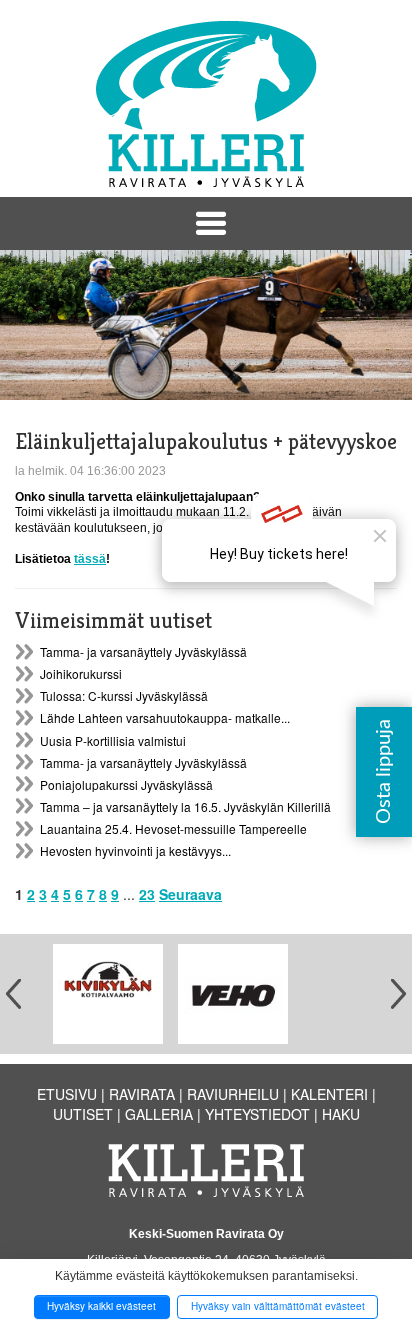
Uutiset (83, 1114)
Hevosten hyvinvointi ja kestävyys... (135, 850)
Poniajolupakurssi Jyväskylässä (126, 784)
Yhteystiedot (257, 1114)
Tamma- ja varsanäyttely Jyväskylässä (143, 651)
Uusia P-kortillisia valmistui (113, 740)
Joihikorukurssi (81, 673)
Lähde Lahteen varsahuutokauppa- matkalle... (165, 717)
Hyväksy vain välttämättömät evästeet (278, 1306)
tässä (90, 559)
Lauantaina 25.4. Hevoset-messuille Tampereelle (173, 828)
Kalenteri (329, 1094)
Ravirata (142, 1094)
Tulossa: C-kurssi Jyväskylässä (124, 695)
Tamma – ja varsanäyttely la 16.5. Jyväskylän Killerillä (185, 806)
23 (147, 894)
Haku (341, 1114)
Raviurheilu (233, 1094)
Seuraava (190, 894)
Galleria (159, 1114)
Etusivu (67, 1094)
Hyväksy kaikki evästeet (101, 1306)
